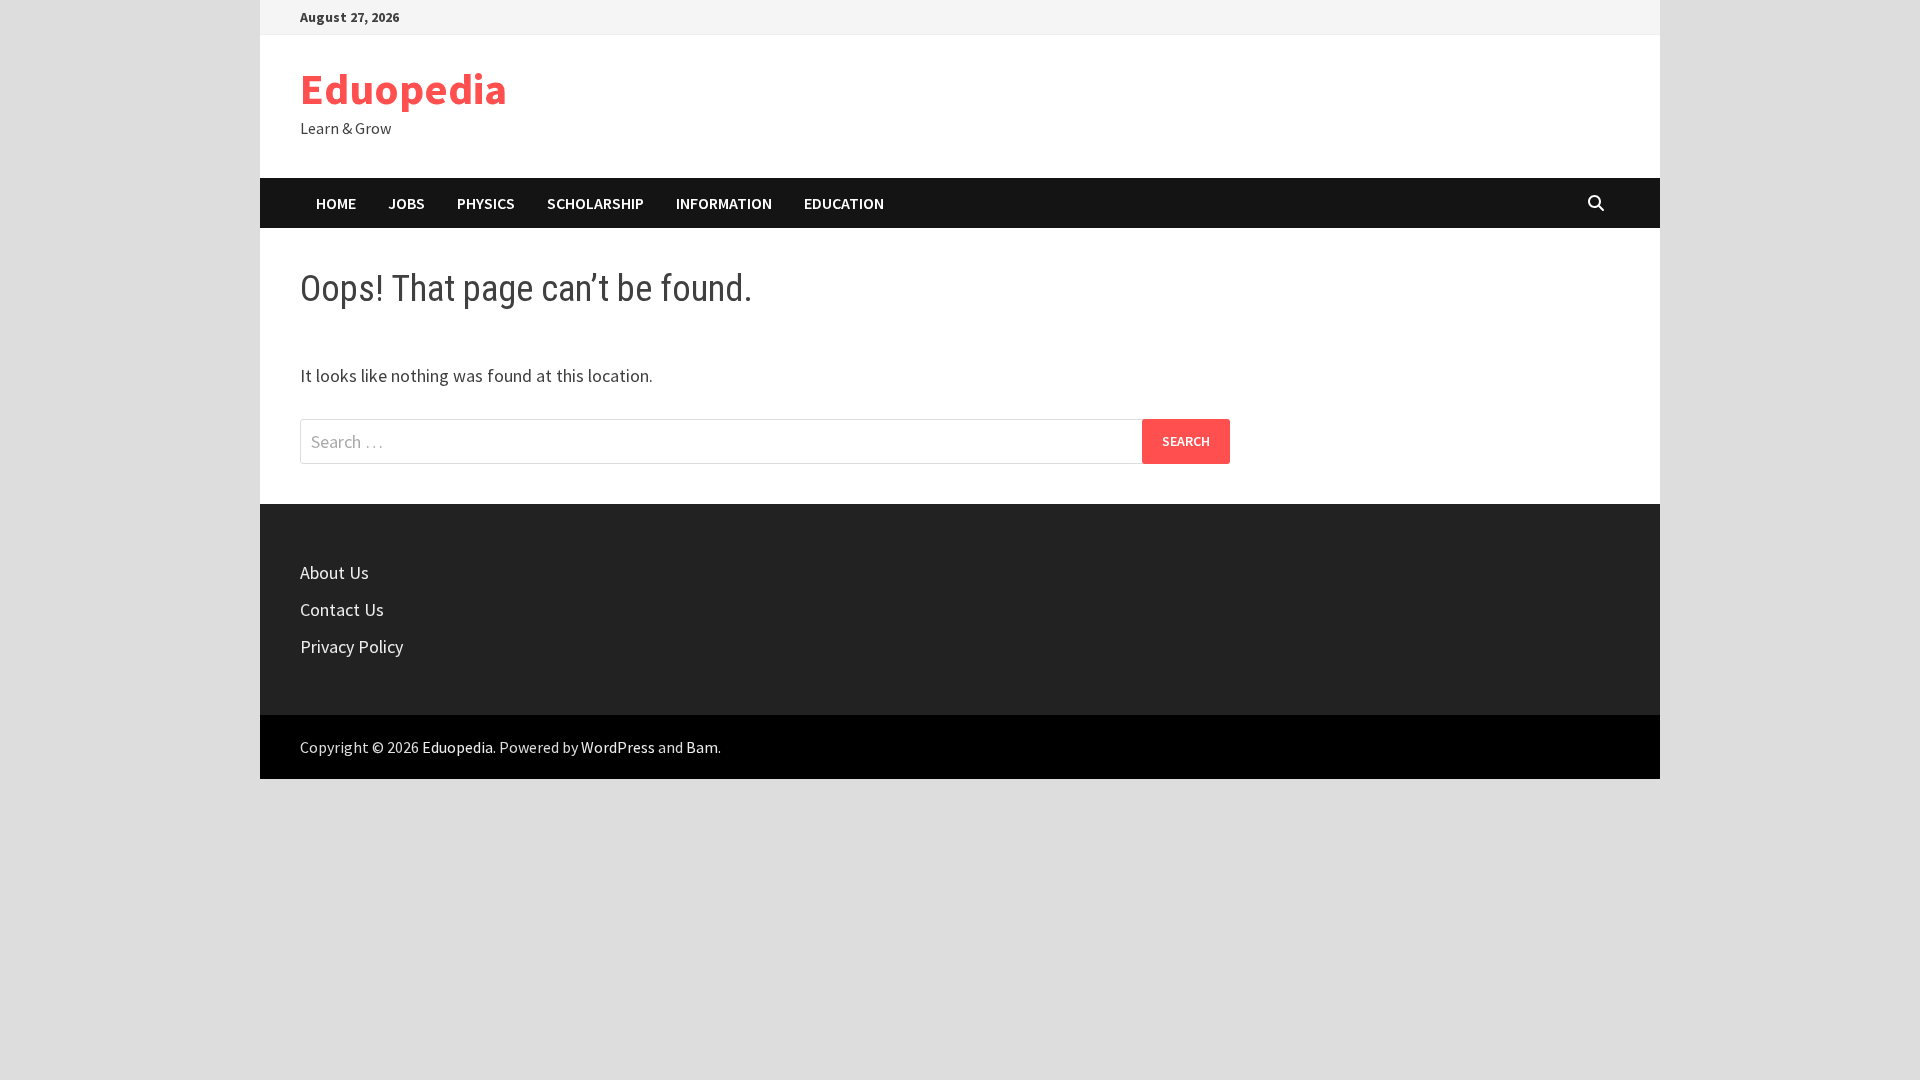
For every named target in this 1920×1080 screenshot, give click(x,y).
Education (844, 203)
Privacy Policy (351, 646)
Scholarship (595, 203)
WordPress (618, 747)
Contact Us (342, 609)
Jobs (406, 203)
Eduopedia (403, 88)
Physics (486, 203)
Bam (702, 747)
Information (724, 203)
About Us (334, 572)
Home (336, 203)
